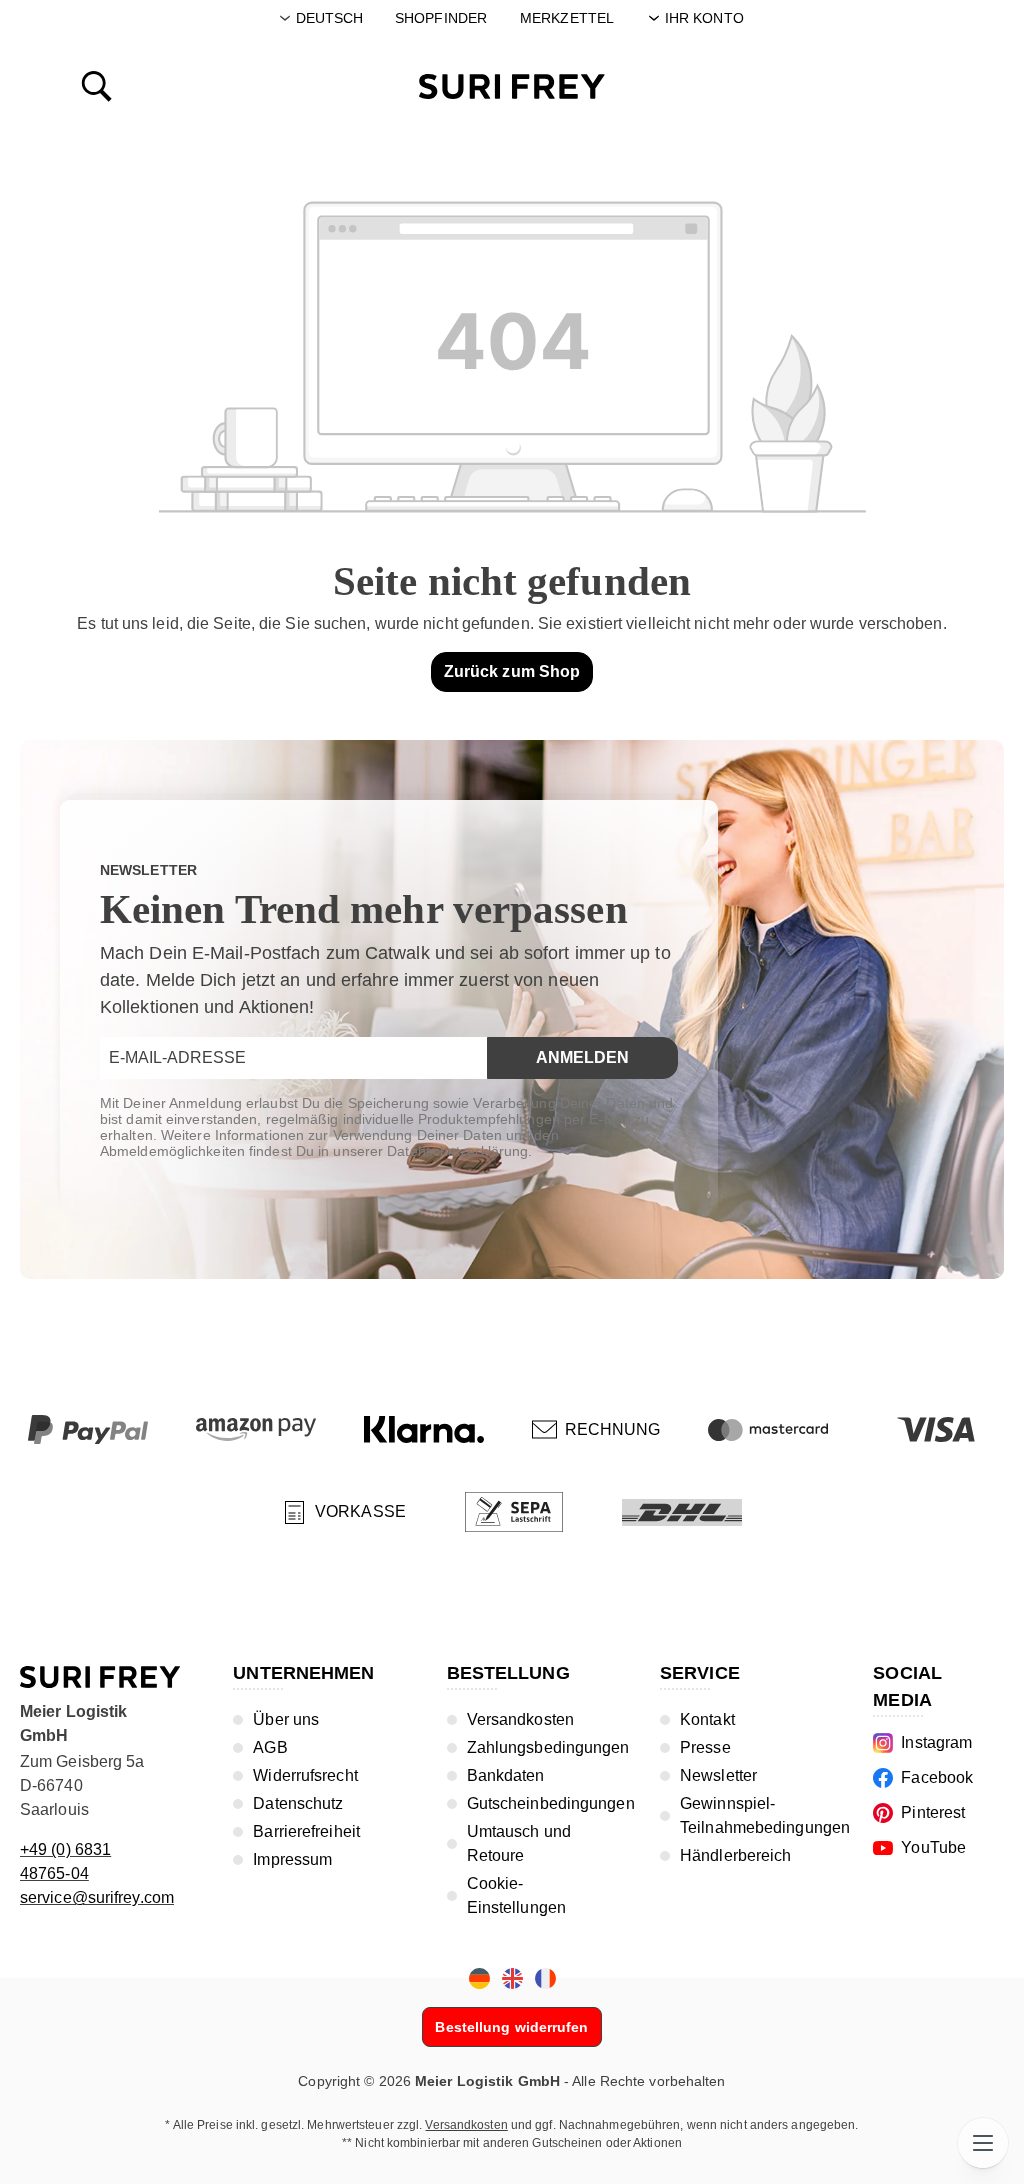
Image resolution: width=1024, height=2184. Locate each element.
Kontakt (707, 1719)
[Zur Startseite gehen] (512, 86)
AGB (270, 1747)
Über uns (286, 1719)
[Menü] (983, 2143)
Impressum (292, 1859)
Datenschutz (298, 1803)
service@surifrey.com (97, 1897)
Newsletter (718, 1775)
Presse (705, 1747)
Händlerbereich (735, 1855)
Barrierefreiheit (306, 1831)
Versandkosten (520, 1719)
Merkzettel (567, 18)
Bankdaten (506, 1775)
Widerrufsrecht (305, 1775)
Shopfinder (441, 18)
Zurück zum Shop (512, 671)
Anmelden (582, 1057)
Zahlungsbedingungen (548, 1747)
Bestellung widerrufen (511, 2027)
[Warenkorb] (928, 85)
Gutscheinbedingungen (551, 1803)
